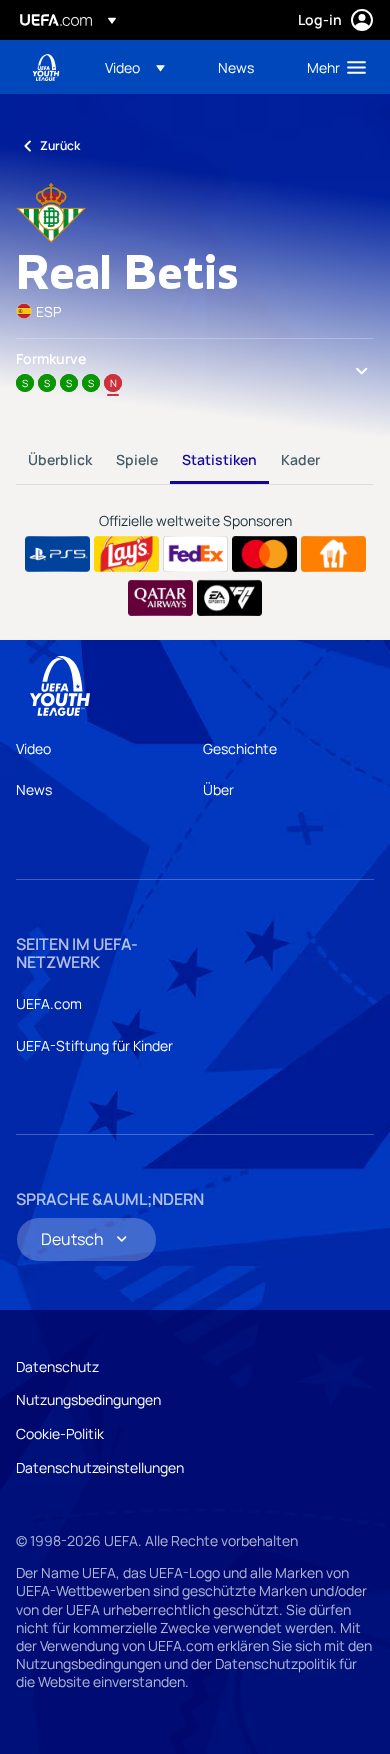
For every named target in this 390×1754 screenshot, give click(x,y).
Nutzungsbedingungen (88, 1399)
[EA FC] (229, 598)
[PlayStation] (57, 554)
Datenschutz (57, 1366)
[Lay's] (126, 554)
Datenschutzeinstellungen (100, 1467)
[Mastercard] (264, 554)
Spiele (137, 459)
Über (218, 789)
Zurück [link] (60, 145)
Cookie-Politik (60, 1433)
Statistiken (219, 459)
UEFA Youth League (46, 67)
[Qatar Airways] (160, 598)
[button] (135, 67)
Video (33, 748)
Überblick (60, 459)
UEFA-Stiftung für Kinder (94, 1045)
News (34, 789)
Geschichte (240, 748)
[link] (236, 67)
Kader (300, 459)
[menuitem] (144, 67)
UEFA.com (49, 1003)
